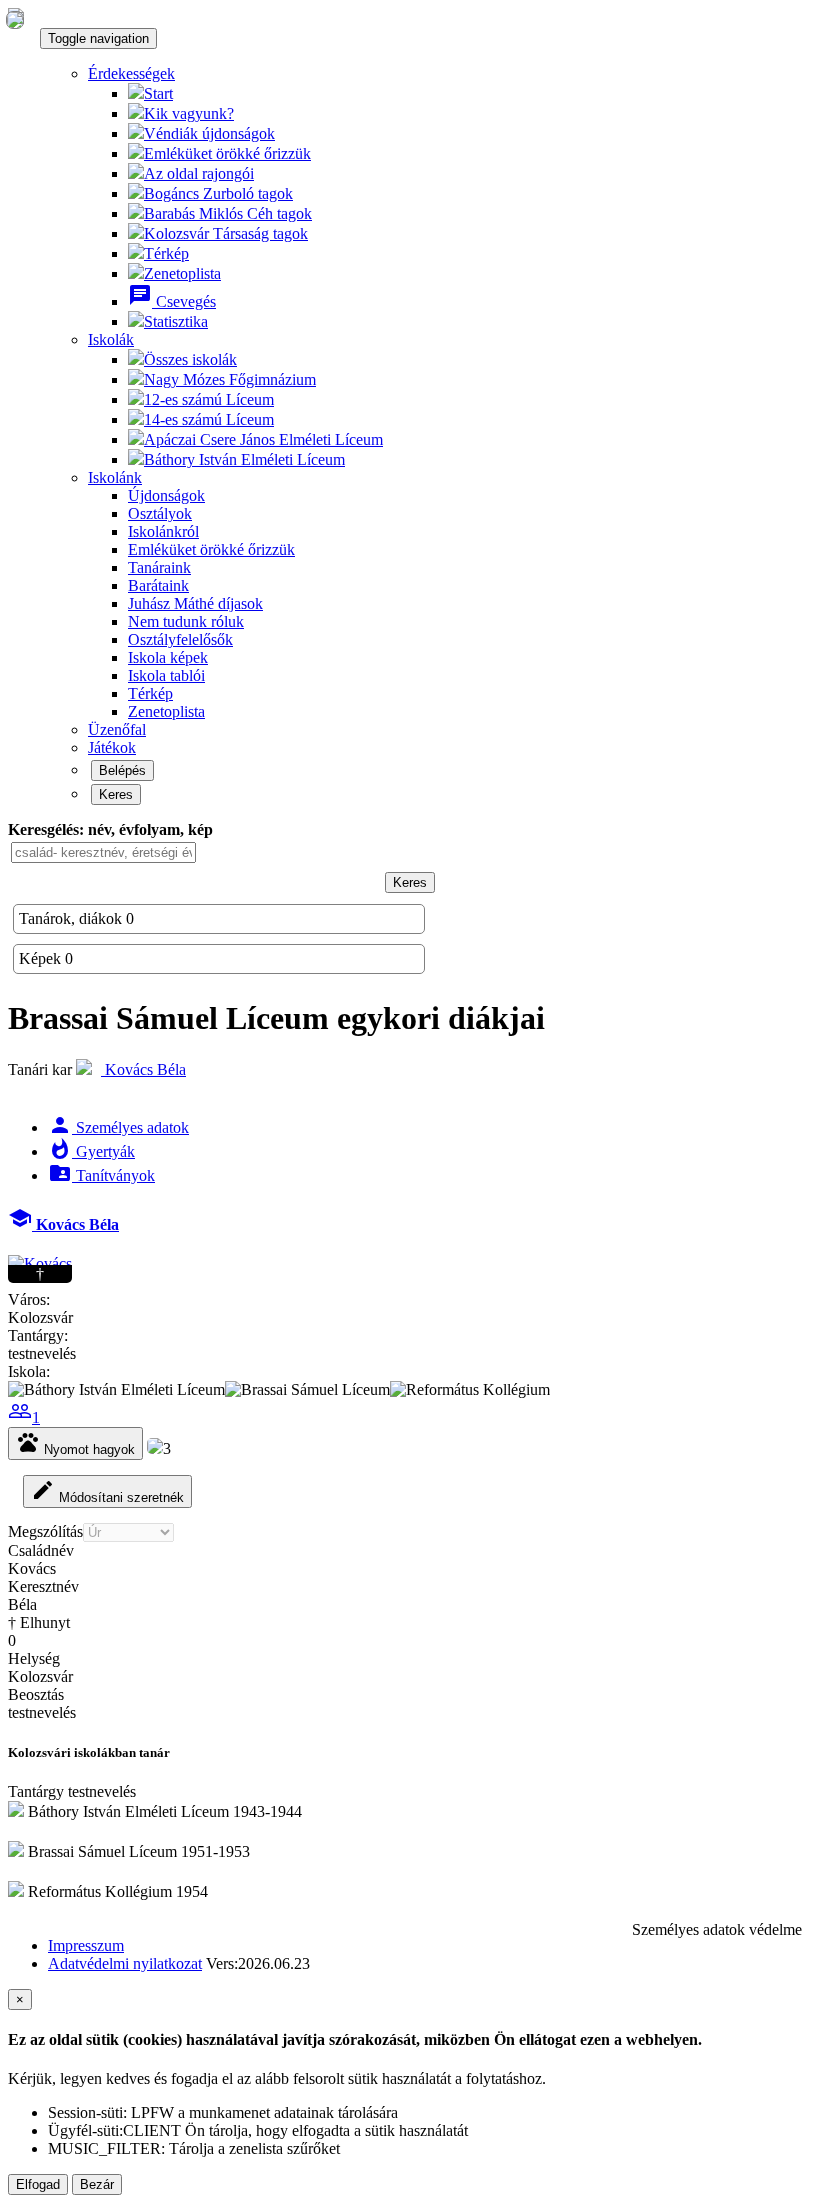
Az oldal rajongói (199, 173)
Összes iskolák (190, 359)
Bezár (97, 2184)
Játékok (112, 747)
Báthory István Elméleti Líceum (244, 459)
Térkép (166, 253)
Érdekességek (131, 73)
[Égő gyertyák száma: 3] (155, 1448)
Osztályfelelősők (180, 639)
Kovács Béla (143, 1069)
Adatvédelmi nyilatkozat (125, 1963)
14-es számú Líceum (209, 419)
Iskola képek (168, 657)
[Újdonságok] (15, 19)
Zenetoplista (182, 273)
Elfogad (38, 2184)
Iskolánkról (163, 531)
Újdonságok (166, 495)
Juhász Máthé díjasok (195, 603)
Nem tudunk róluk (186, 621)
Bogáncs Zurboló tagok (218, 193)
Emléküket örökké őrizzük (227, 153)
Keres (116, 794)
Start (158, 93)
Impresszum (86, 1945)
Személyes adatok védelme (717, 1929)
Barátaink (158, 585)
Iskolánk (115, 477)
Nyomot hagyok (75, 1443)
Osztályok (160, 513)
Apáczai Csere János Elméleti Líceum (263, 439)
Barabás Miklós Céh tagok (228, 213)
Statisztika (176, 321)
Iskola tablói (166, 675)
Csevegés (172, 301)
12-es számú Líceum (209, 399)
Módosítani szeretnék (107, 1491)
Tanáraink (159, 567)
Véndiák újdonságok (209, 133)
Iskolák (111, 339)
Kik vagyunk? (189, 113)
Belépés (122, 770)
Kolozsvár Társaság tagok (226, 233)
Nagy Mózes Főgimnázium (230, 379)
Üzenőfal (117, 729)
